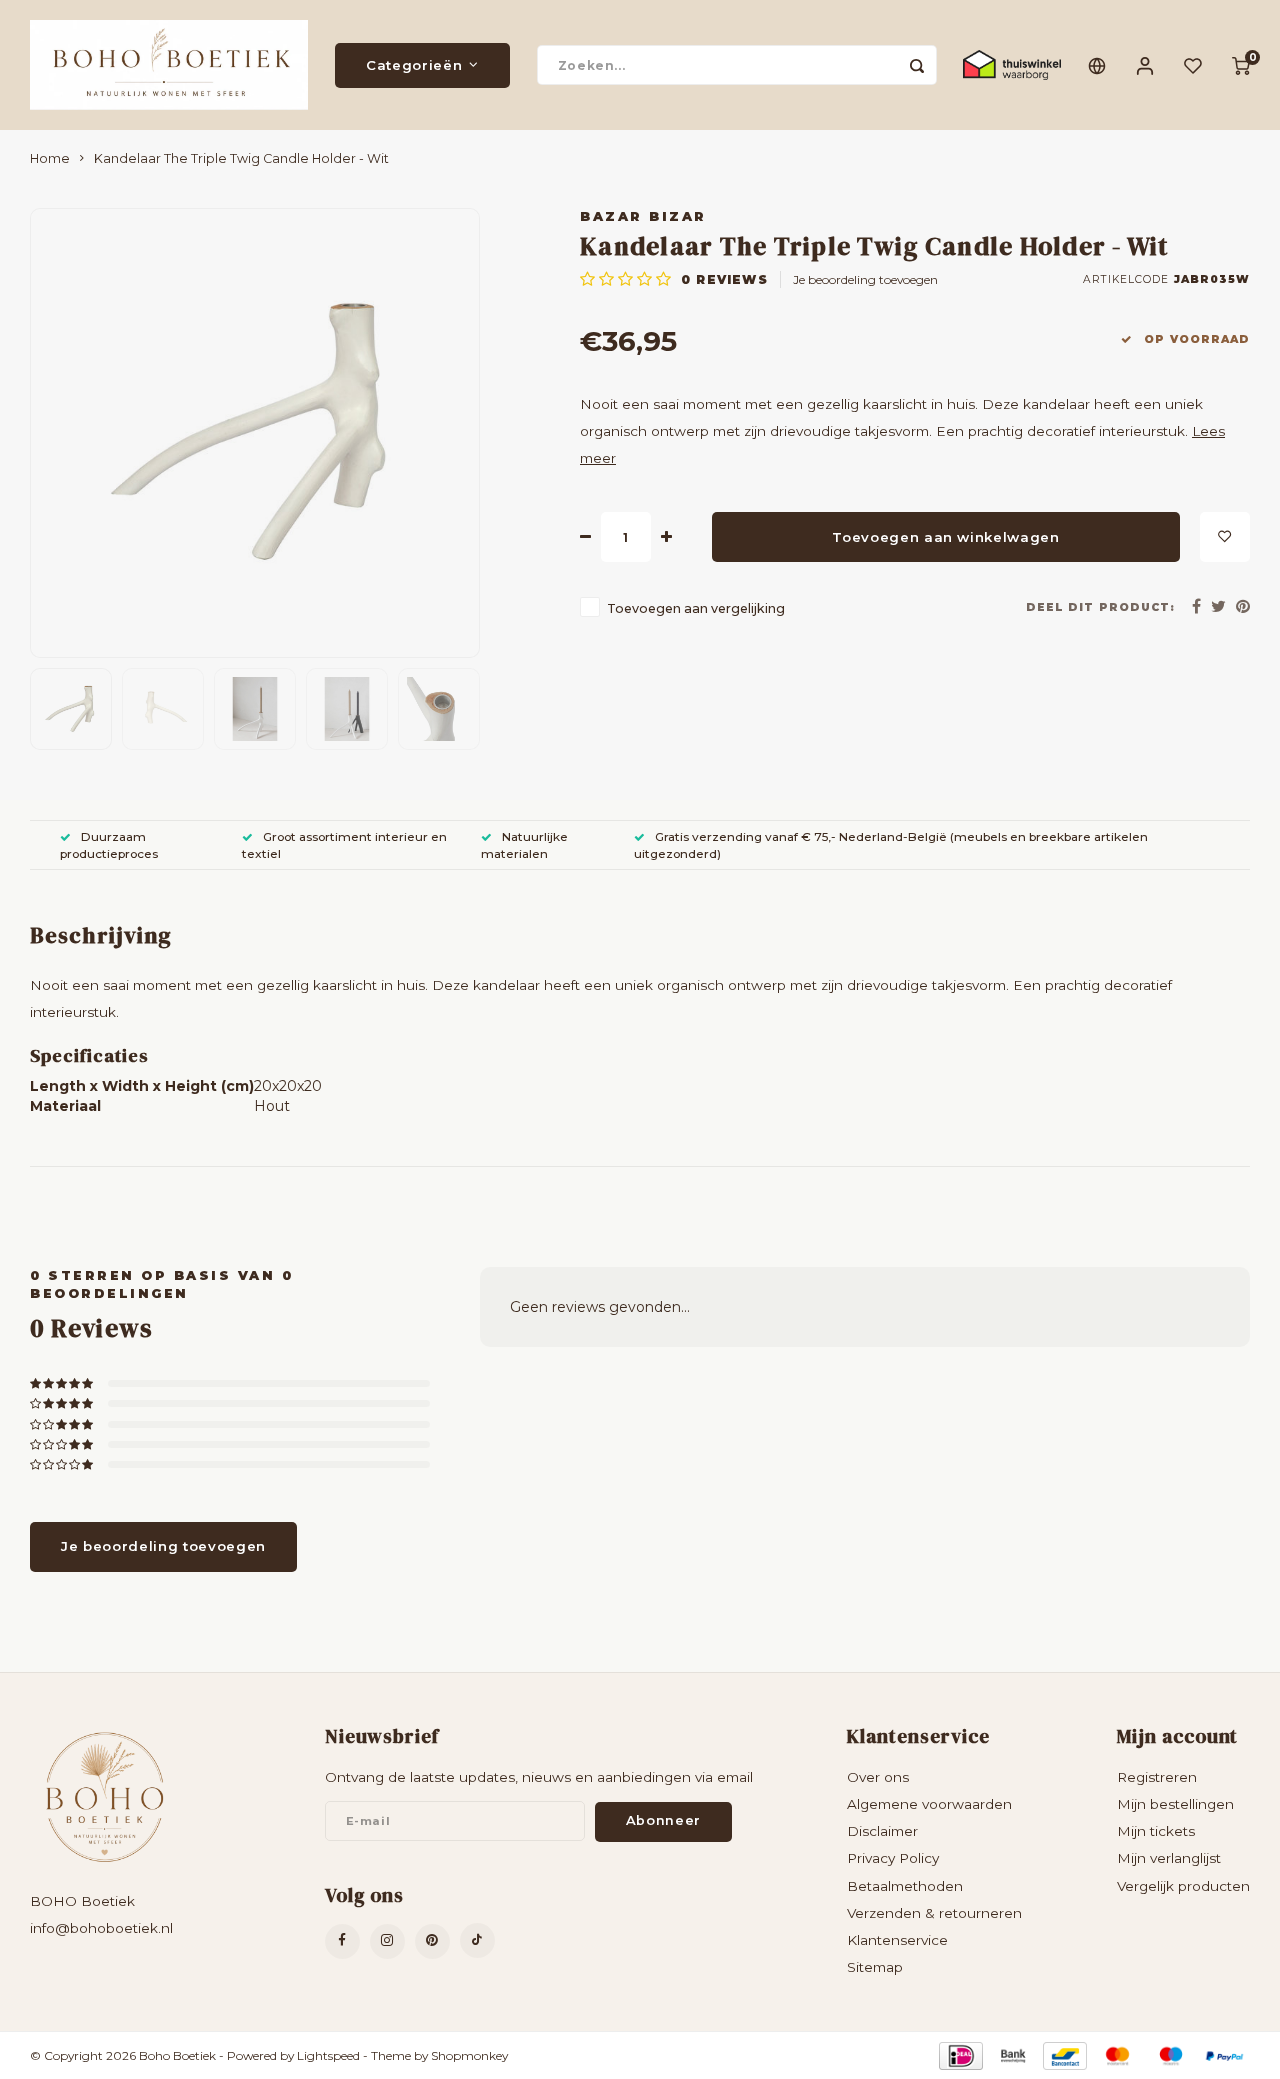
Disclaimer (882, 1831)
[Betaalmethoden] (959, 2054)
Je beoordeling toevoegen (865, 279)
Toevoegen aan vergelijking (696, 608)
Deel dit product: (1100, 607)
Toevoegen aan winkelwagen (946, 537)
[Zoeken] (917, 65)
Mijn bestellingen (1175, 1804)
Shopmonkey (469, 2055)
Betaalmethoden (905, 1886)
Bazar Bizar (643, 216)
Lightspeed (328, 2055)
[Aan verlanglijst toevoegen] (1225, 537)
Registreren (1157, 1777)
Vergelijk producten (1183, 1886)
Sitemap (875, 1967)
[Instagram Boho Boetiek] (387, 1941)
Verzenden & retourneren (934, 1913)
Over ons (878, 1777)
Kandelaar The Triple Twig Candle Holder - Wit (241, 158)
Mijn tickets (1156, 1831)
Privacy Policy (893, 1858)
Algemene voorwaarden (929, 1804)
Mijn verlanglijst (1169, 1858)
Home (50, 158)
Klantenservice (897, 1940)
